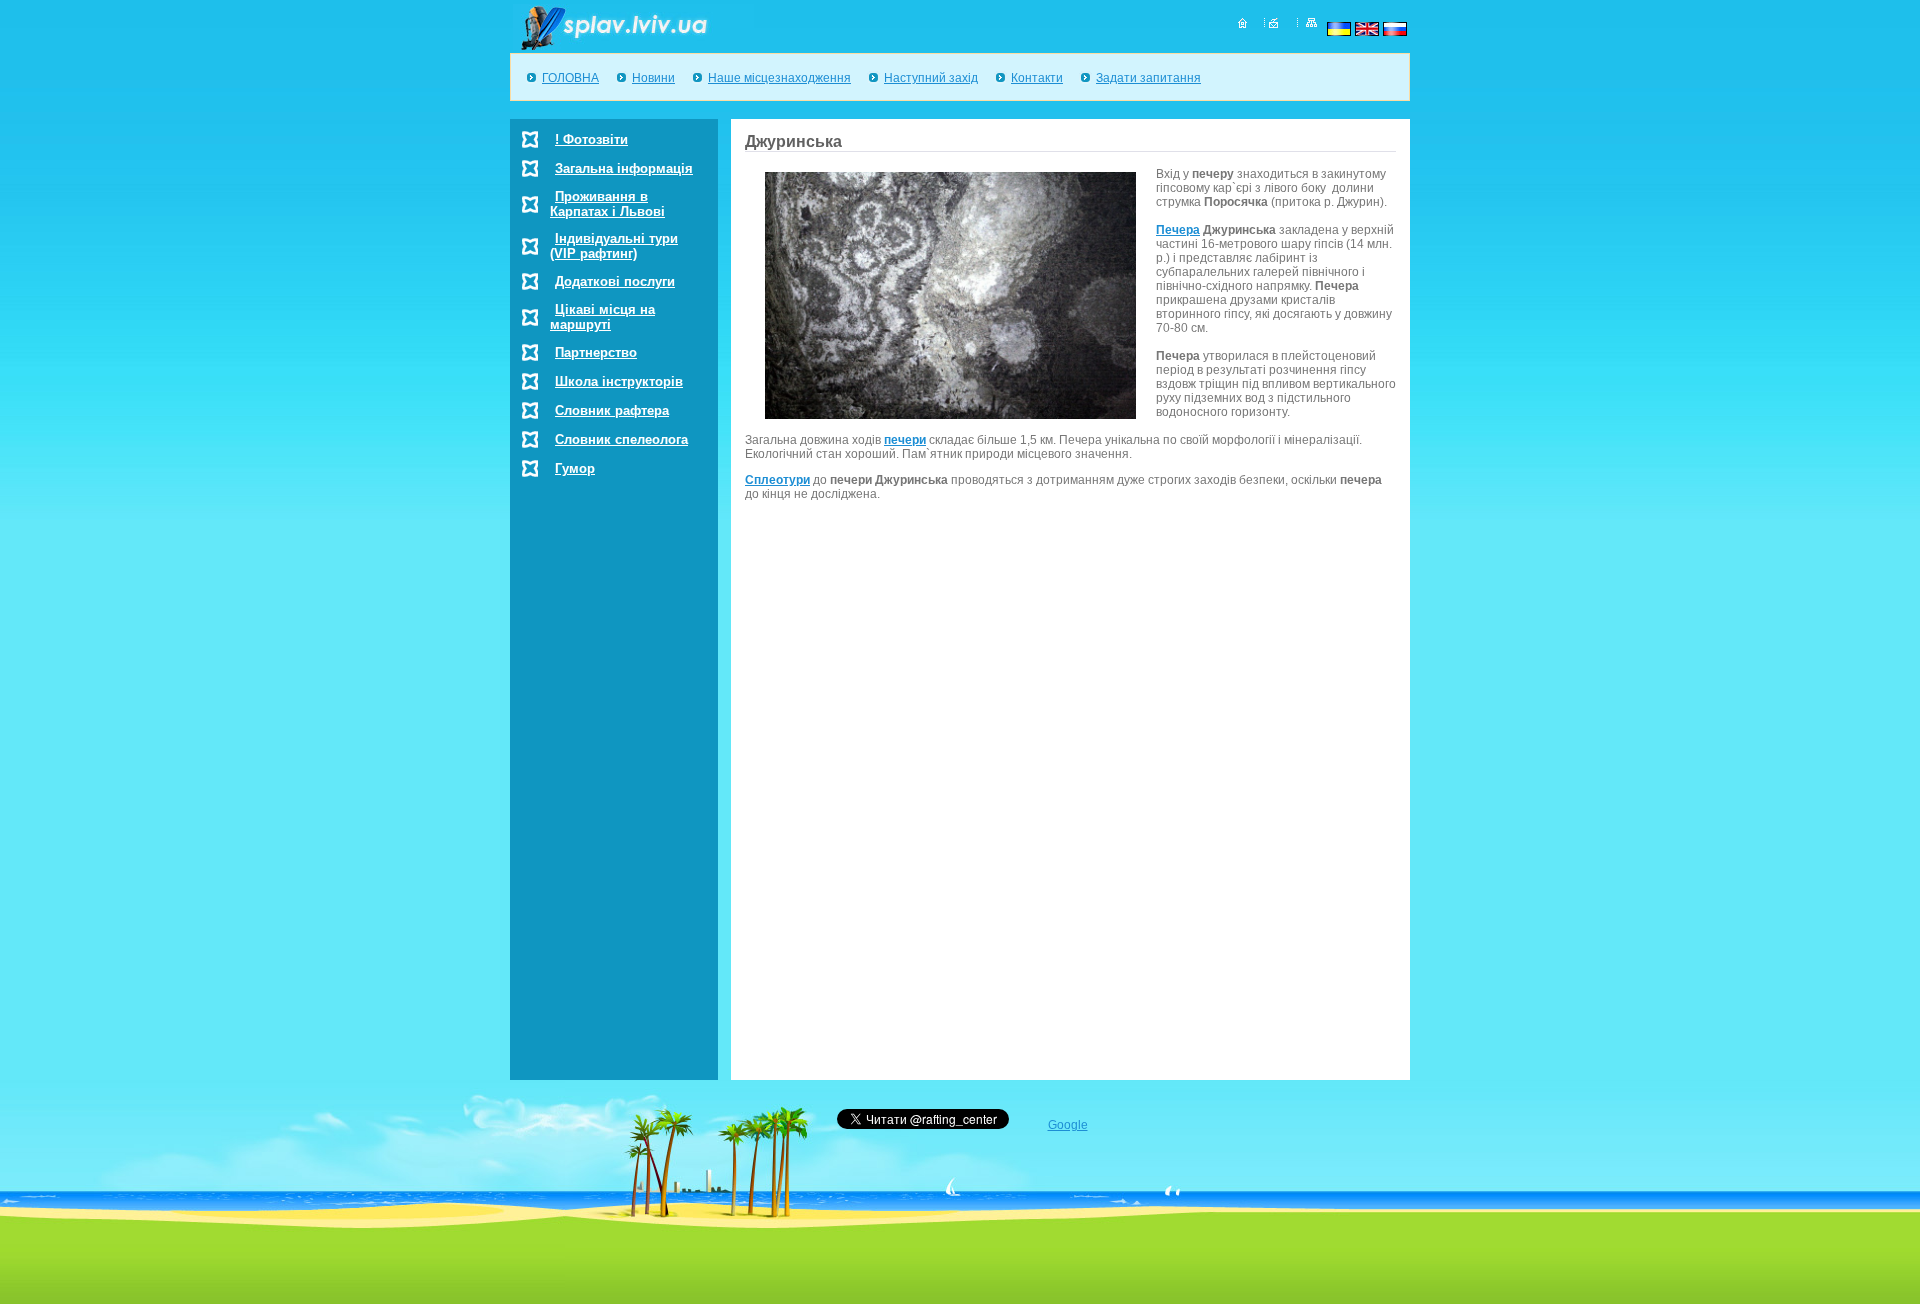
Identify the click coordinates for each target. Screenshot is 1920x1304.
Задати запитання (1148, 78)
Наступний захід (931, 78)
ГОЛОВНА (570, 78)
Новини (653, 78)
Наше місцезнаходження (779, 78)
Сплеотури (777, 480)
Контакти (1037, 78)
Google (1068, 1125)
